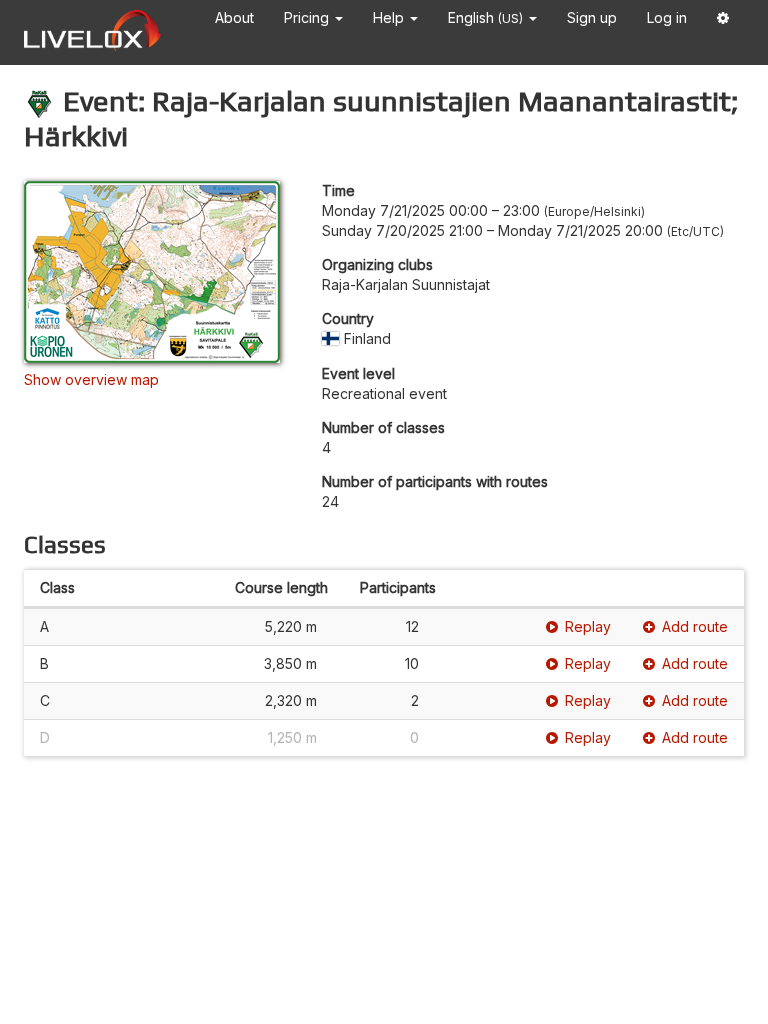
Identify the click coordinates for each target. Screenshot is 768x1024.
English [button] (485, 17)
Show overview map (91, 379)
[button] (723, 21)
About (234, 17)
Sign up (592, 17)
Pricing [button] (308, 17)
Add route (695, 626)
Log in (667, 17)
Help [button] (390, 17)
